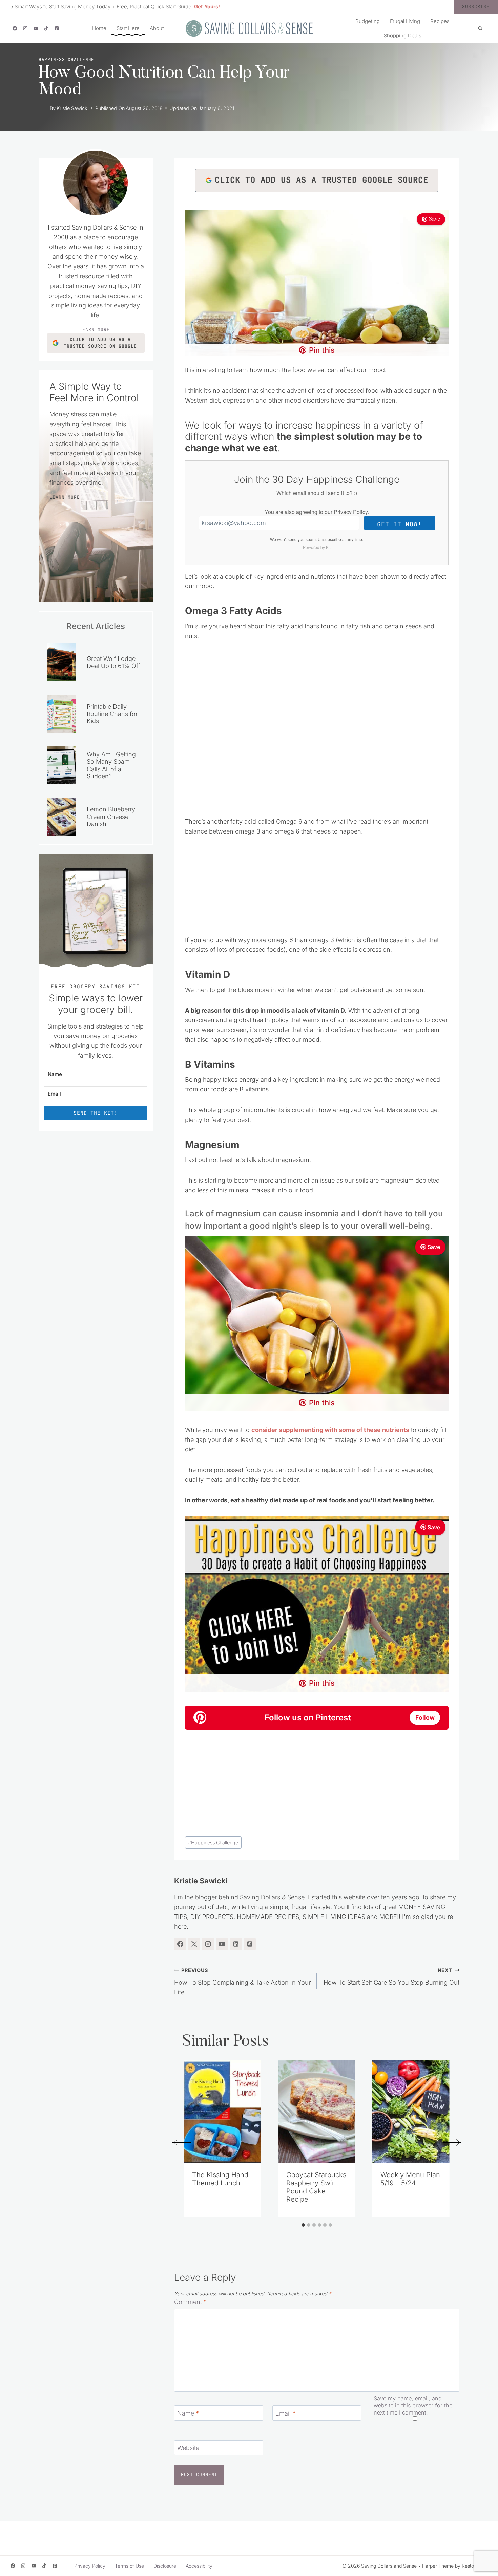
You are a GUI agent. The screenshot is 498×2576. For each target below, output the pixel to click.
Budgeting (368, 21)
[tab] (303, 2225)
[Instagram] (25, 28)
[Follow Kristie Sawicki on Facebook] (180, 1944)
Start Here (128, 28)
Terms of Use (129, 2566)
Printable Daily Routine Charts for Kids (112, 714)
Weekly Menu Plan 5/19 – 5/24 (410, 2179)
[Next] (452, 2142)
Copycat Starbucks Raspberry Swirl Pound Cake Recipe (316, 2187)
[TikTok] (46, 28)
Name (188, 2413)
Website (188, 2448)
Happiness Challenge (66, 59)
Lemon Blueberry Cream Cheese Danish (111, 817)
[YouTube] (36, 28)
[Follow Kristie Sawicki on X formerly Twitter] (194, 1944)
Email (285, 2413)
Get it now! (399, 524)
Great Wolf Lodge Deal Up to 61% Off (113, 662)
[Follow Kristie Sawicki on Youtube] (222, 1944)
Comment (190, 2302)
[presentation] (223, 2111)
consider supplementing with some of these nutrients (330, 1430)
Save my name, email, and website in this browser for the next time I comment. (413, 2405)
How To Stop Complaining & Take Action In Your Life (242, 1982)
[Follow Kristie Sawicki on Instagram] (208, 1944)
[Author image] (43, 108)
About (157, 28)
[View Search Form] (480, 28)
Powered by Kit (317, 547)
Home (99, 28)
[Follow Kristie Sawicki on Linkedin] (236, 1944)
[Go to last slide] (181, 2142)
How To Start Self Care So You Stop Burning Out (391, 1977)
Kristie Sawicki (72, 108)
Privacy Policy (351, 512)
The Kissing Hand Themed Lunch (220, 2179)
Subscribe (476, 7)
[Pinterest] (57, 28)
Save (434, 219)
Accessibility (199, 2566)
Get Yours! (207, 7)
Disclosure (165, 2566)
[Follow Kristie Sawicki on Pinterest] (250, 1944)
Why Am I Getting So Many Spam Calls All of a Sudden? (111, 765)
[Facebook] (15, 28)
